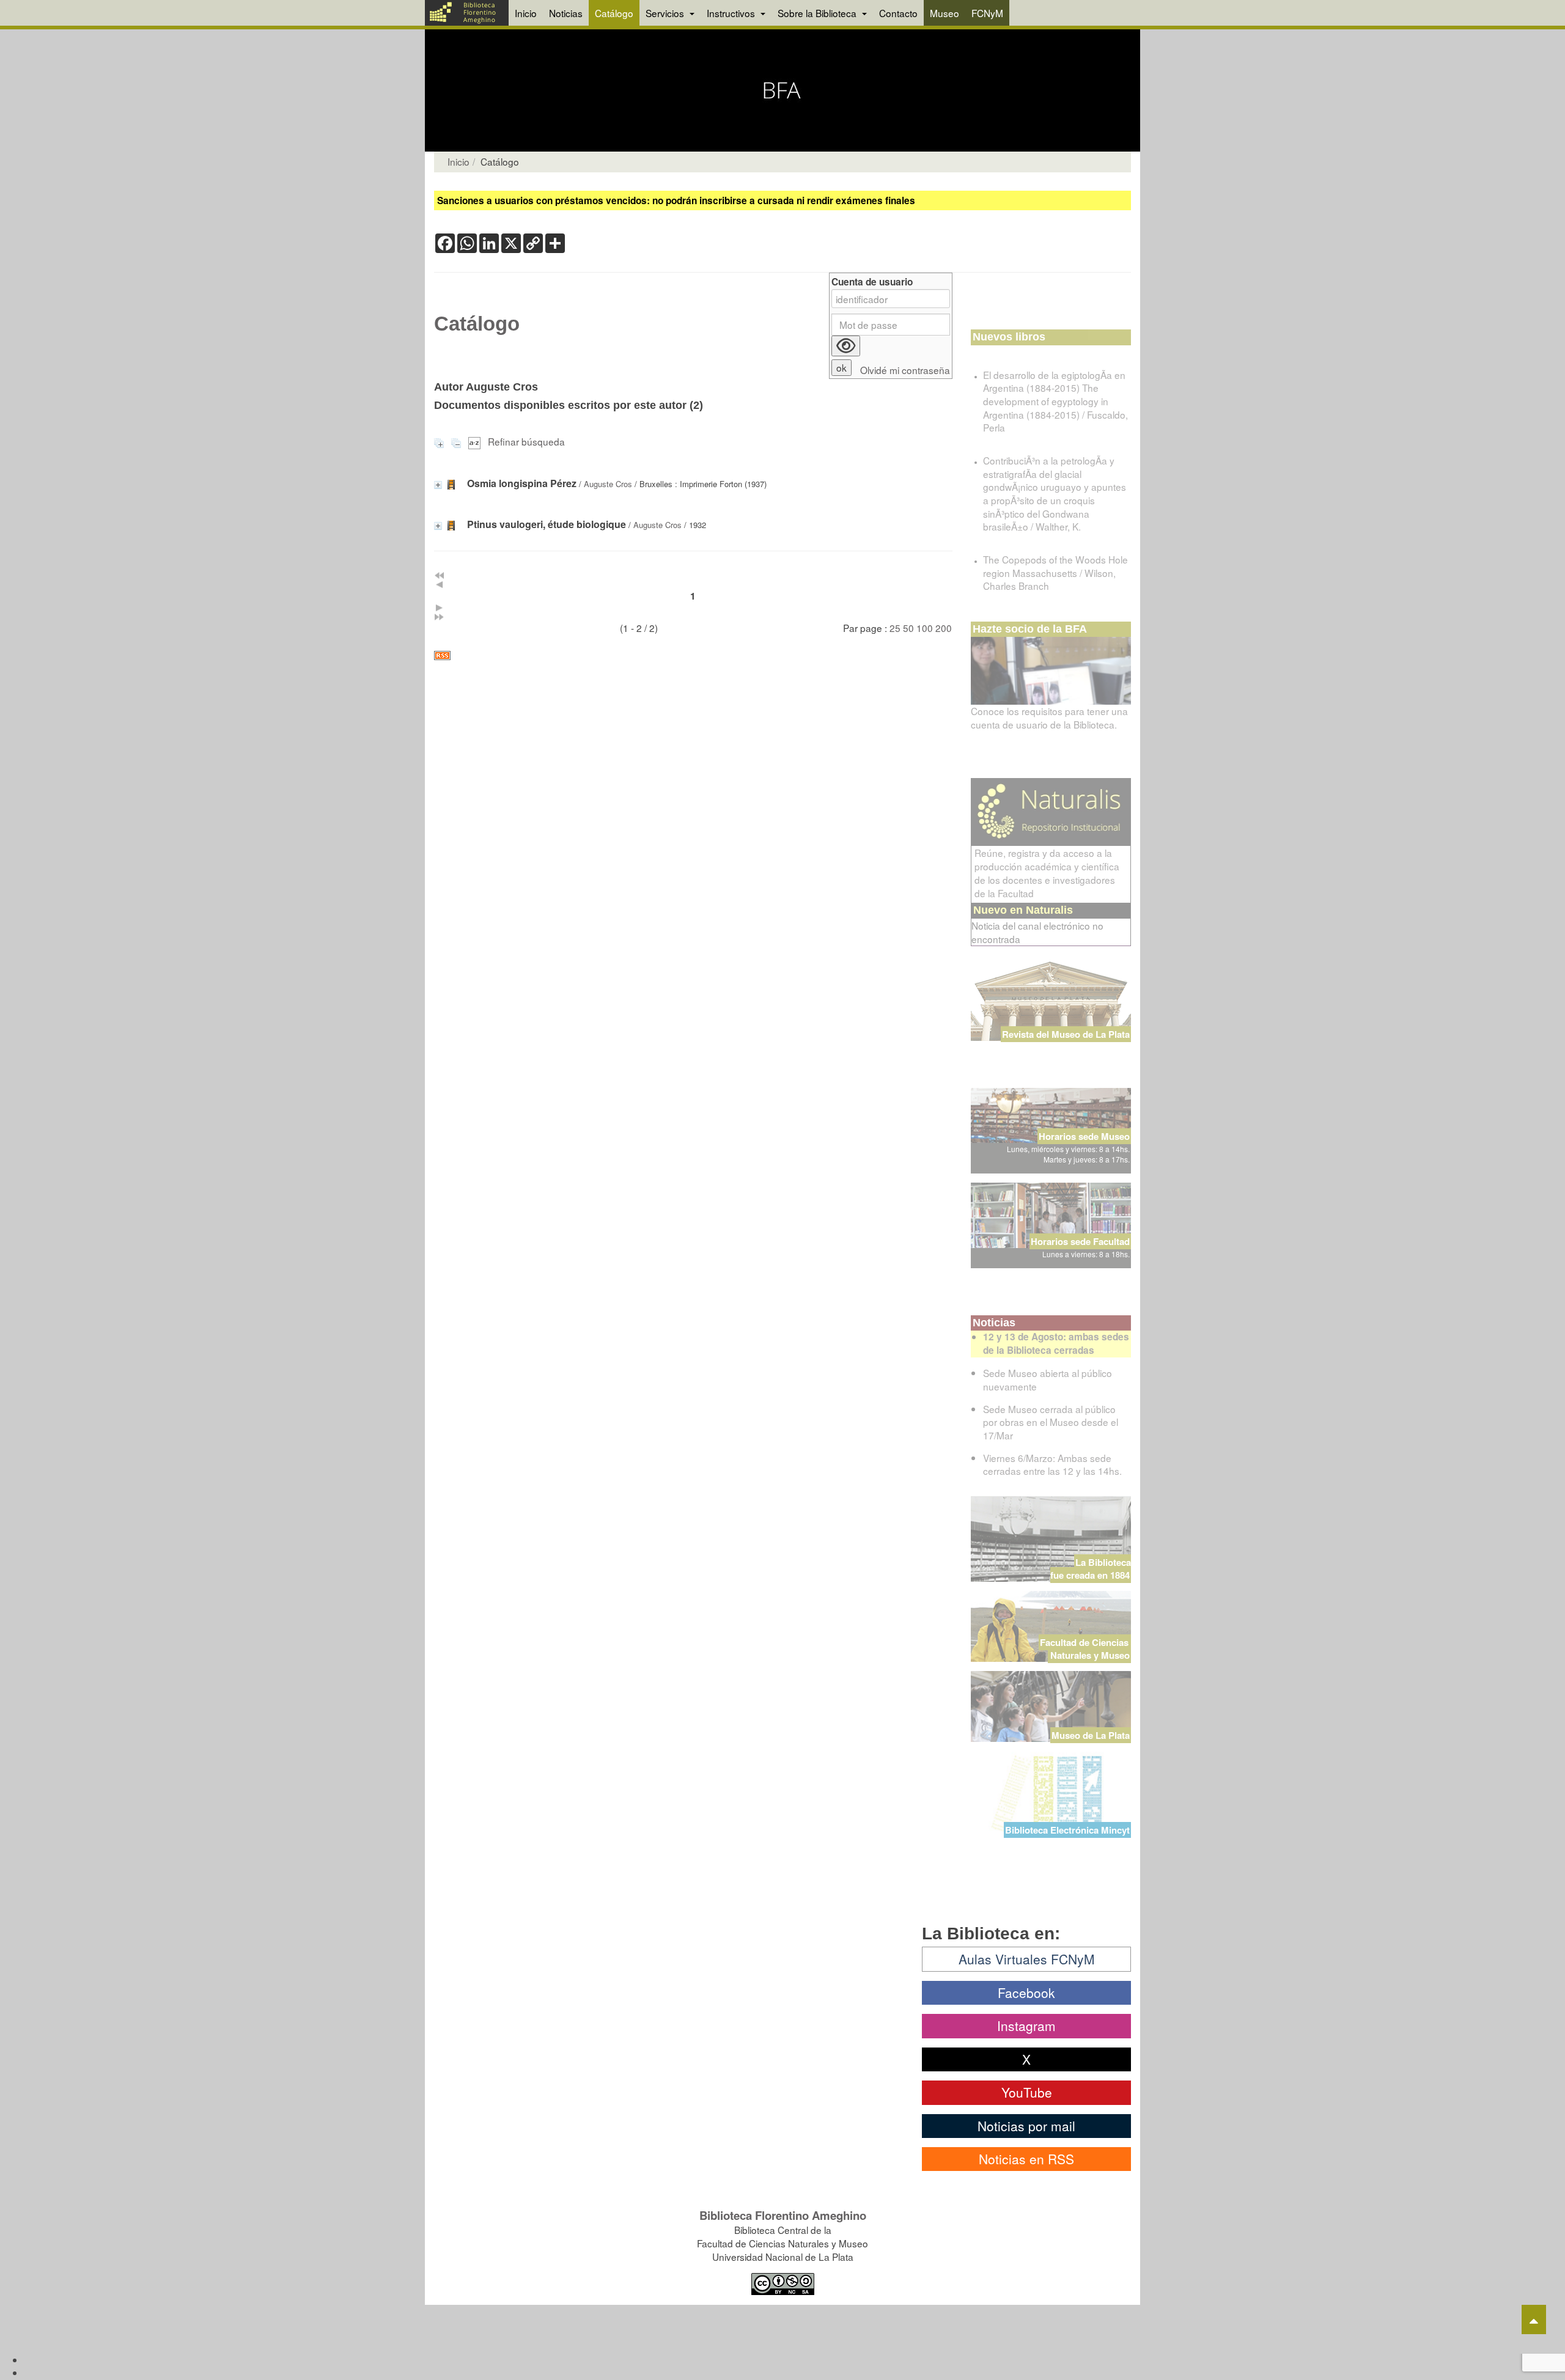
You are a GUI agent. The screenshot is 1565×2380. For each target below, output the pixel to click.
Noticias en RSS (1026, 2159)
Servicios (666, 13)
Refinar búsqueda (526, 441)
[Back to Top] (1534, 2319)
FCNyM (987, 13)
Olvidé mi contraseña (905, 370)
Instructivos (732, 13)
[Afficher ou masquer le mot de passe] (846, 346)
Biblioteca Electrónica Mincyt (1067, 1830)
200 (944, 628)
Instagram (1026, 2026)
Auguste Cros (608, 484)
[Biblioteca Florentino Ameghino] (467, 13)
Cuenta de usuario (872, 282)
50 (908, 628)
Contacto (898, 13)
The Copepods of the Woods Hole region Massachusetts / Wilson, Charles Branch (1055, 572)
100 (925, 628)
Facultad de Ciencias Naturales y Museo (1085, 1649)
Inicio (526, 13)
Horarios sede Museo (1084, 1136)
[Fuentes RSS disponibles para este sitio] (693, 656)
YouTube (1027, 2092)
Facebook (1026, 1993)
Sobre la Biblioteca (818, 13)
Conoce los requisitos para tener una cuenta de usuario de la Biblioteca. (1049, 718)
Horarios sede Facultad (1080, 1241)
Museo (945, 13)
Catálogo (614, 13)
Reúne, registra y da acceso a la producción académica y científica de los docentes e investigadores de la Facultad (1047, 873)
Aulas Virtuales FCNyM (1027, 1959)
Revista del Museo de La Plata (1066, 1034)
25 (895, 628)
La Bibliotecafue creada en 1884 (1091, 1569)
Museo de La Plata (1091, 1735)
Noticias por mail (1026, 2126)
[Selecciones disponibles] (476, 441)
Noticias (566, 13)
